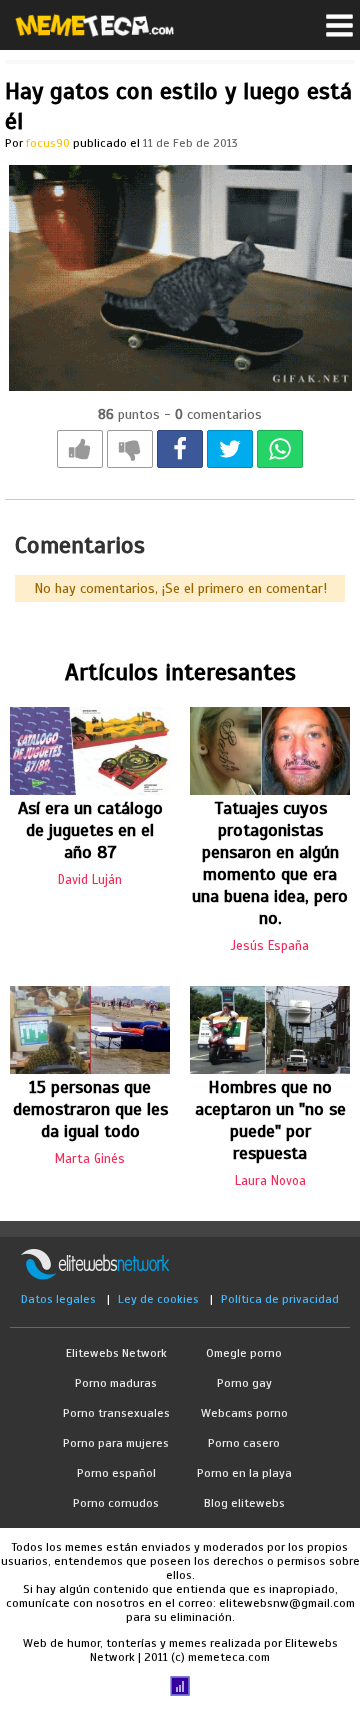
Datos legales (58, 1299)
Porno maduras (116, 1383)
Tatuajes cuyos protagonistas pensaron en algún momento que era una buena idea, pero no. (270, 863)
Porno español (116, 1473)
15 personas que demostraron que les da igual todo (90, 1109)
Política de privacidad (280, 1299)
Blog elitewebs (244, 1503)
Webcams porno (244, 1413)
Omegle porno (244, 1353)
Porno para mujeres (116, 1443)
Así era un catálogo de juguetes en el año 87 (90, 830)
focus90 (48, 143)
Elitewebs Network (116, 1353)
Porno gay (244, 1383)
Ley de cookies (158, 1299)
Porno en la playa (244, 1473)
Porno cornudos (116, 1503)
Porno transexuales (116, 1413)
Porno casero (244, 1443)
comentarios (218, 414)
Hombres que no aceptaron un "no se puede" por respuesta (270, 1120)
